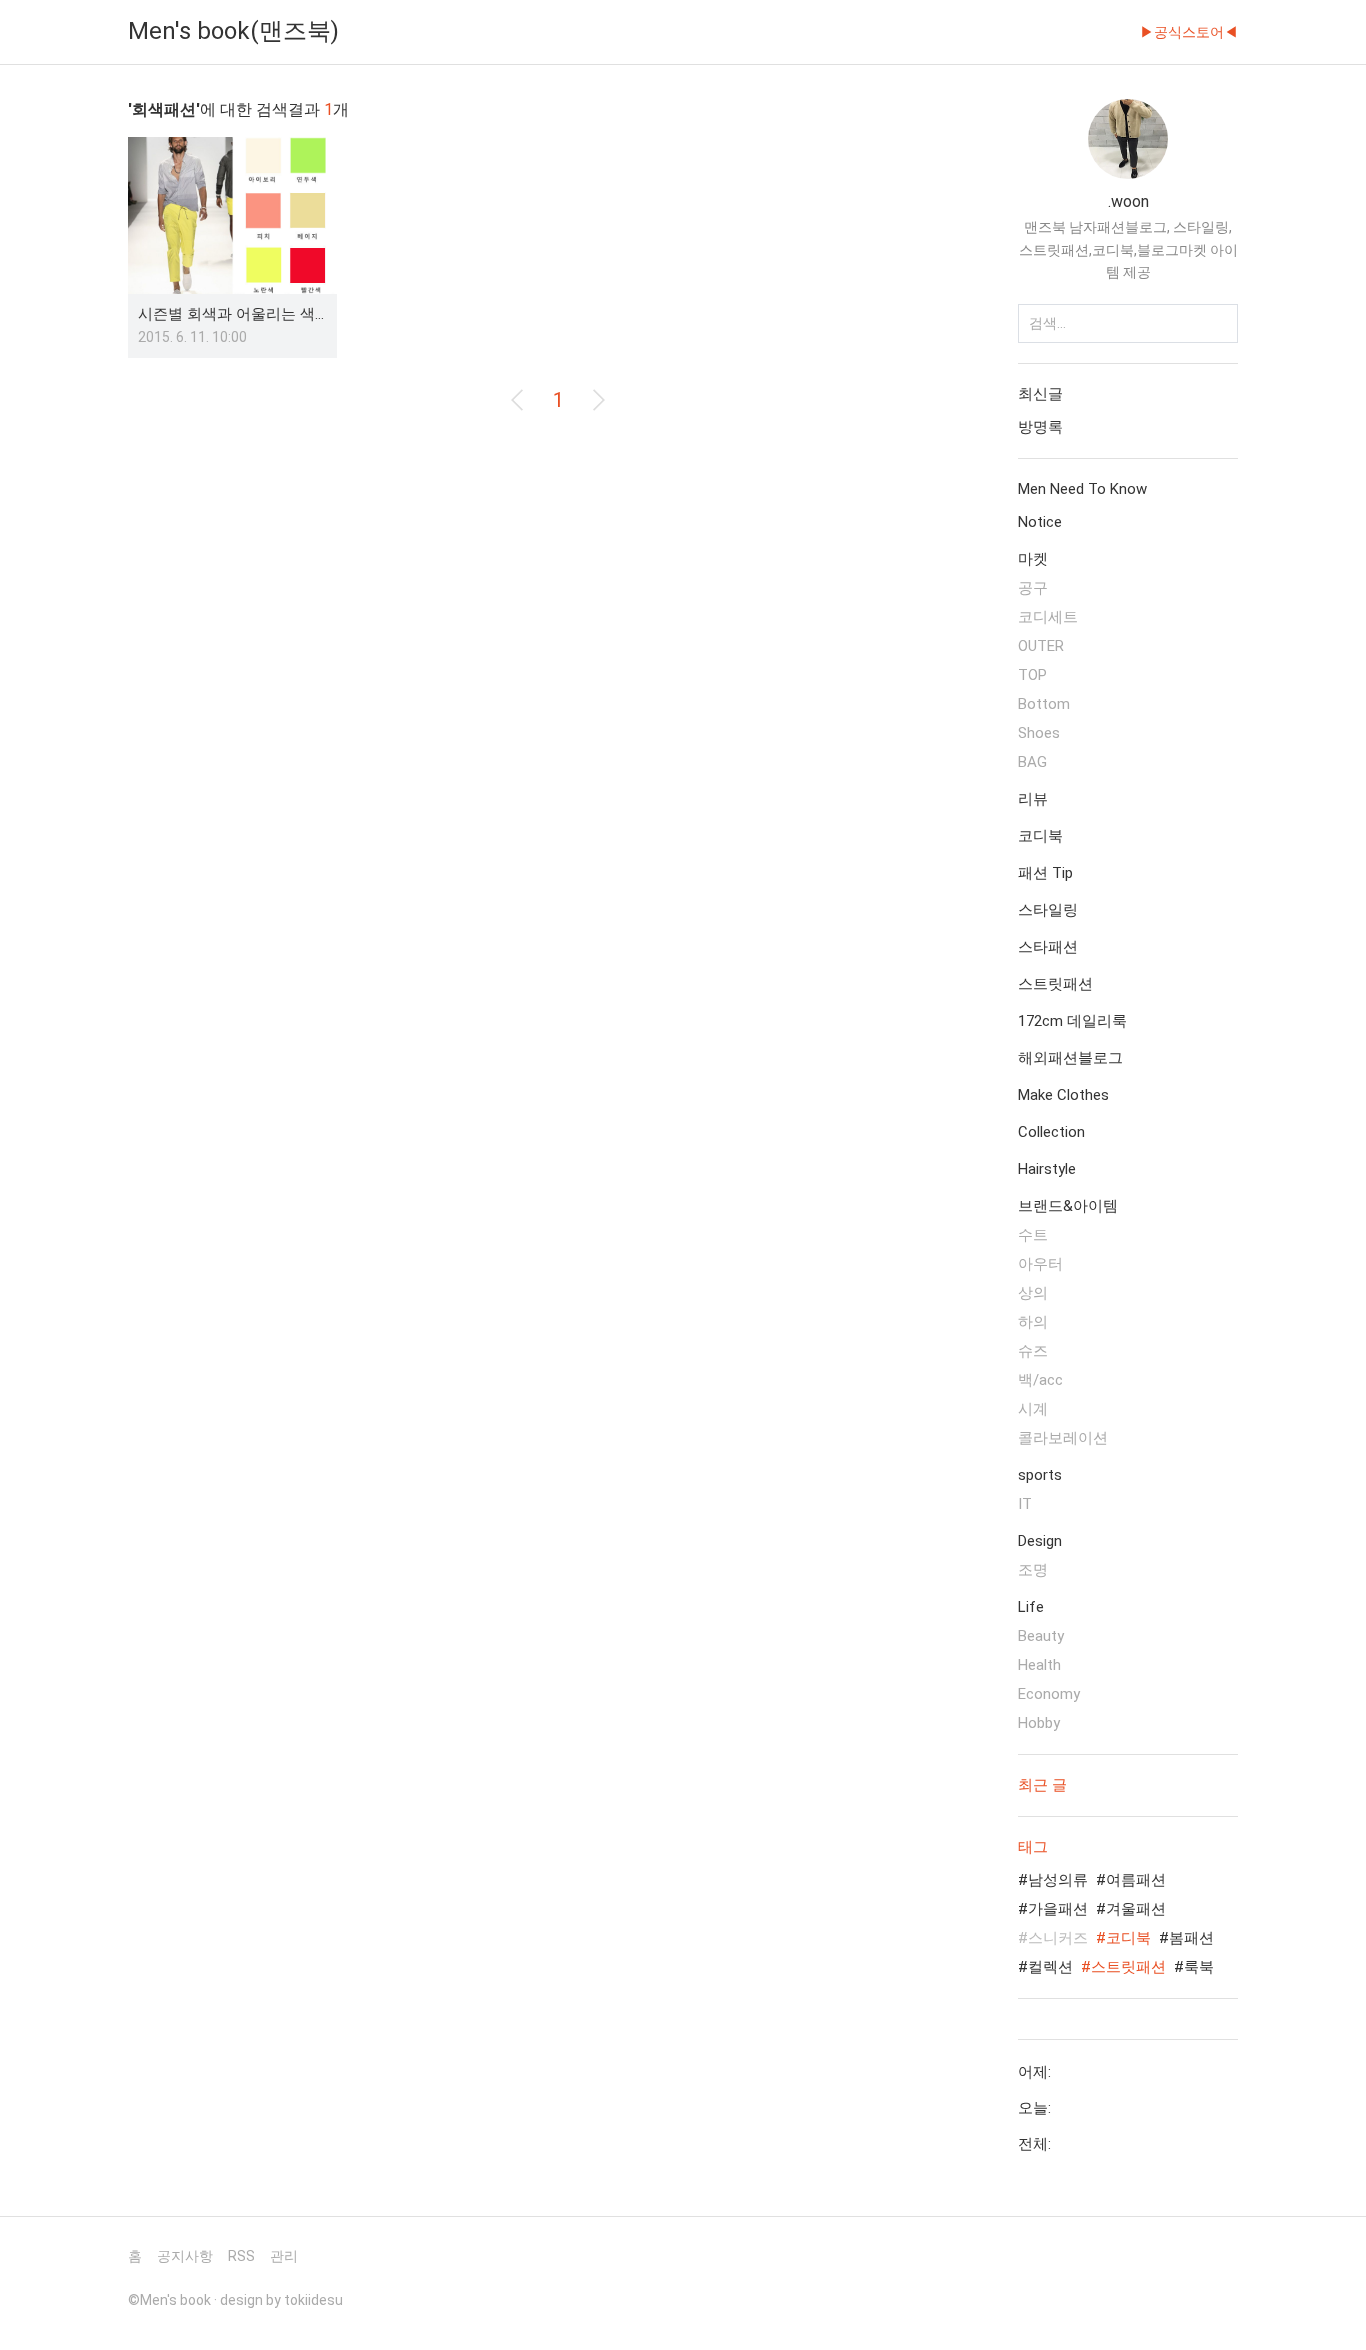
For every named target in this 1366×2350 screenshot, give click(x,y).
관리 (284, 2256)
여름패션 (1136, 1880)
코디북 (1040, 836)
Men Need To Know (1082, 489)
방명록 (1040, 427)
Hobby (1039, 1723)
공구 (1033, 588)
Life (1031, 1607)
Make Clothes (1063, 1095)
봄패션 (1191, 1938)
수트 (1033, 1235)
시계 (1033, 1409)
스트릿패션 (1055, 984)
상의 (1033, 1293)
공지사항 (185, 2256)
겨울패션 (1136, 1909)
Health (1039, 1665)
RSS (241, 2256)
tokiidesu (313, 2300)
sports (1040, 1475)
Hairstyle (1047, 1169)
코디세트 (1048, 617)
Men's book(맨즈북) (233, 31)
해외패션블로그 (1070, 1058)
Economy (1049, 1694)
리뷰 (1033, 799)
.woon (1128, 201)
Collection (1051, 1132)
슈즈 (1033, 1351)
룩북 (1199, 1967)
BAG (1032, 762)
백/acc (1040, 1380)
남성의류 (1058, 1880)
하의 (1033, 1322)
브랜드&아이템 (1068, 1206)
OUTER (1041, 646)
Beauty (1041, 1636)
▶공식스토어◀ (1189, 32)
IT (1025, 1504)
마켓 (1033, 559)
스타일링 (1048, 910)
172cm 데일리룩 (1072, 1021)
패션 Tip (1045, 873)
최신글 (1040, 394)
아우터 (1040, 1264)
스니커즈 (1058, 1938)
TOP (1032, 675)
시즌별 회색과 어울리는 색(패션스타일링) (276, 314)
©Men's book (169, 2300)
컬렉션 (1050, 1967)
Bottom (1044, 704)
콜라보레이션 (1063, 1438)
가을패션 (1058, 1909)
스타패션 (1048, 947)
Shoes (1039, 733)
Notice (1040, 522)
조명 (1033, 1570)
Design (1040, 1541)
